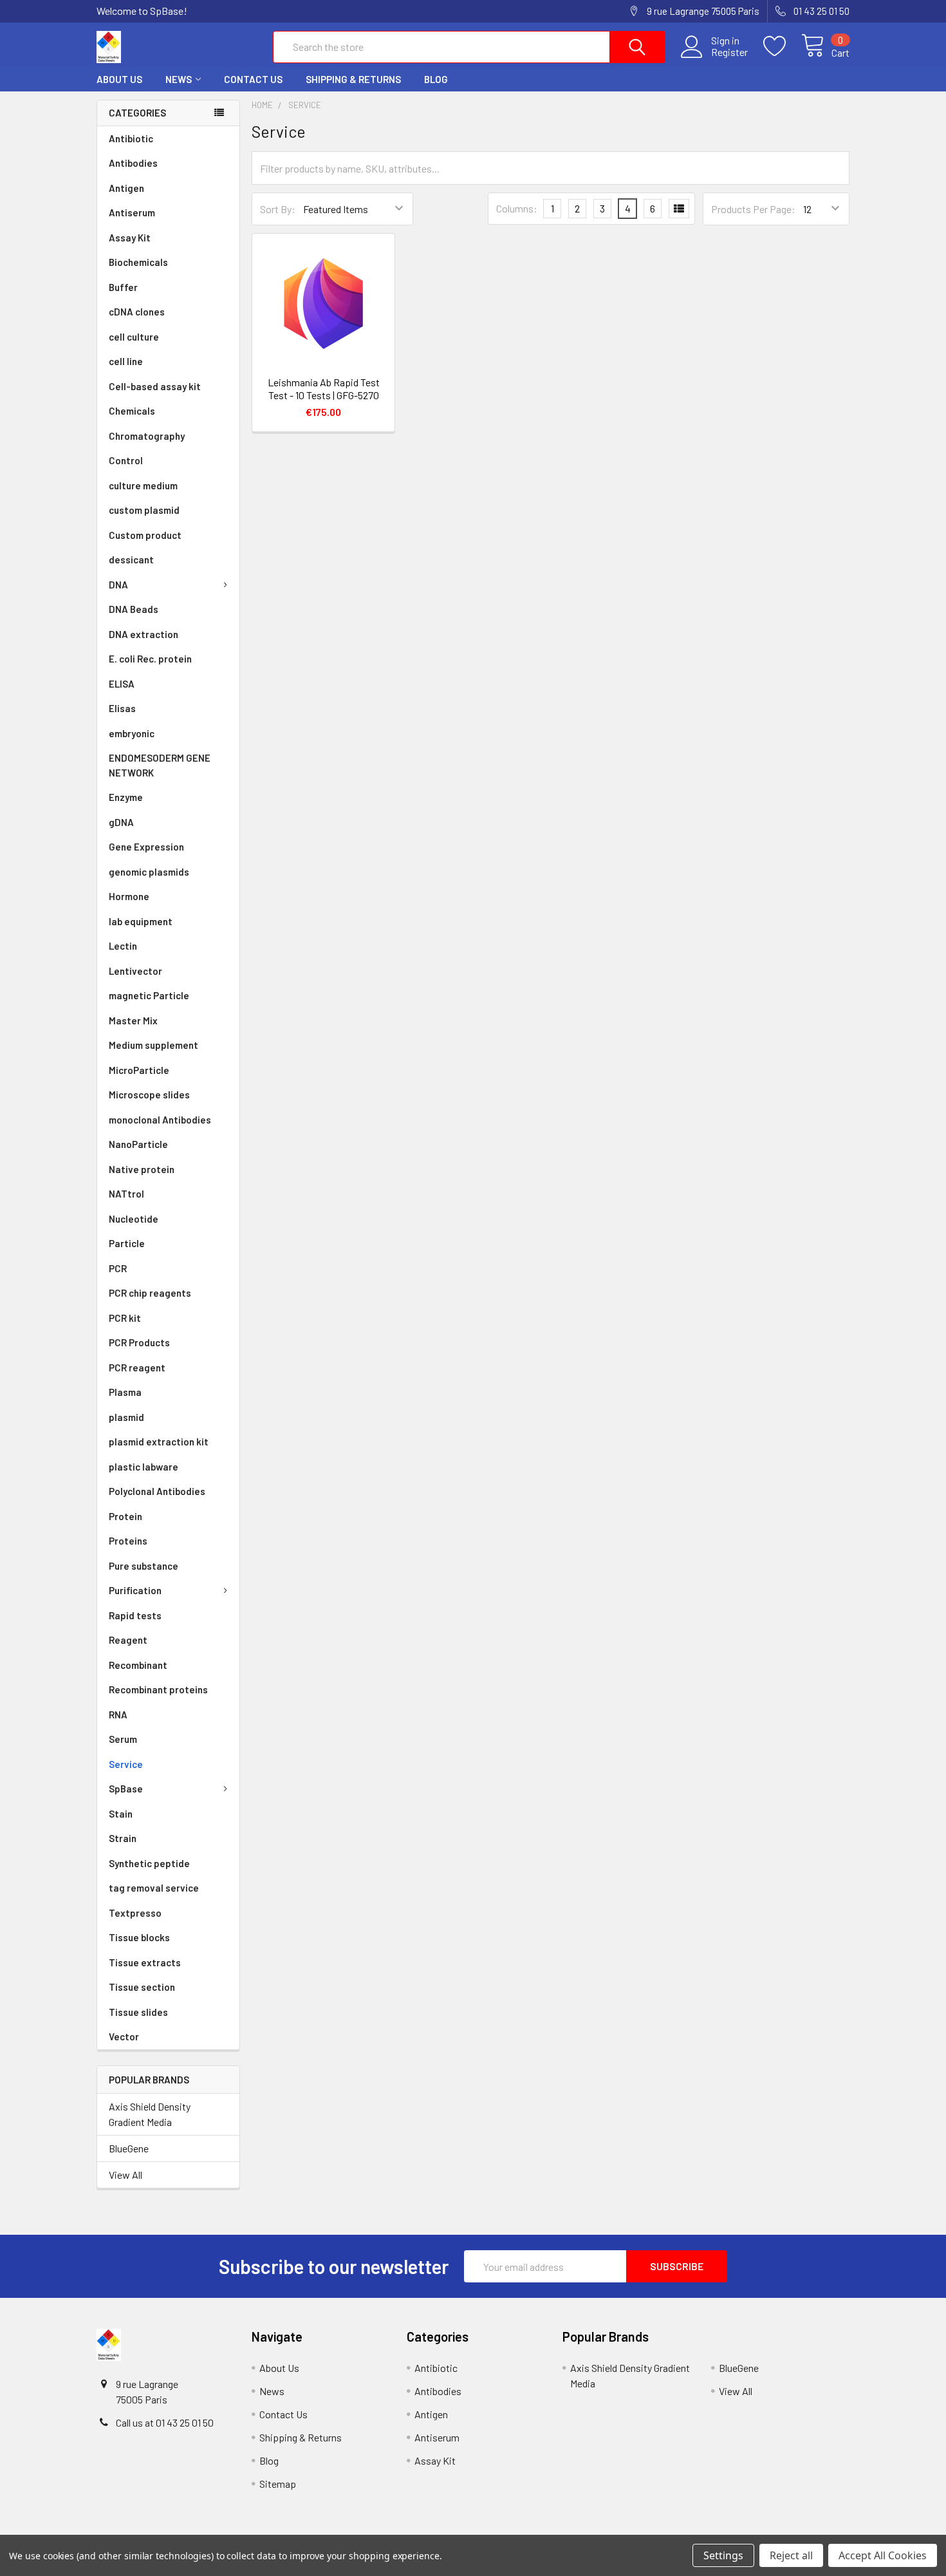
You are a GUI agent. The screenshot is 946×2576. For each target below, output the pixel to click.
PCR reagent (137, 1368)
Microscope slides (149, 1095)
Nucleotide (134, 1219)
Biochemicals (138, 262)
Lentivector (135, 971)
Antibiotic (131, 138)
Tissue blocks (139, 1937)
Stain (121, 1814)
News (179, 79)
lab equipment (141, 921)
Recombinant (138, 1665)
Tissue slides (138, 2012)
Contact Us (253, 79)
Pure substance (144, 1566)
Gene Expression (146, 847)
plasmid (126, 1417)
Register (729, 52)
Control (126, 460)
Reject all (791, 2555)
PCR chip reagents (150, 1293)
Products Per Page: (753, 209)
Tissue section (142, 1987)
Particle (127, 1243)
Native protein (142, 1169)
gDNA (121, 822)
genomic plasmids (149, 872)
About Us (119, 79)
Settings (723, 2555)
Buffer (123, 287)
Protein (125, 1516)
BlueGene (129, 2148)
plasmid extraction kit (159, 1442)
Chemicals (132, 411)
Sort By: (278, 209)
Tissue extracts (145, 1962)
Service (126, 1764)
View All (125, 2175)
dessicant (131, 559)
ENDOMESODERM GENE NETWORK (160, 765)
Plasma (125, 1392)
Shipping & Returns (353, 79)
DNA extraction (144, 634)
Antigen (126, 188)
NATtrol (126, 1194)
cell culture (134, 337)
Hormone (129, 896)
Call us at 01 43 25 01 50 (165, 2422)
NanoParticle (138, 1144)
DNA (118, 585)
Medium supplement (153, 1045)
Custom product (145, 535)
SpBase (126, 1789)
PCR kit (125, 1318)
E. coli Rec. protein (150, 659)
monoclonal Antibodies (160, 1120)
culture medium (143, 485)
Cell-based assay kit (155, 386)
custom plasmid (144, 510)
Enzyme (126, 797)
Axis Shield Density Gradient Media (150, 2114)
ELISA (122, 684)
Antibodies (133, 163)
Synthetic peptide (149, 1863)
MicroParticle (139, 1070)
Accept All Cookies (883, 2555)
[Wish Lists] (782, 46)
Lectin (123, 946)
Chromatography (147, 436)
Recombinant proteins (158, 1689)
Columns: (517, 208)
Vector (124, 2036)
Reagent (128, 1640)
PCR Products (139, 1342)
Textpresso (135, 1913)
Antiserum (132, 212)
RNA (118, 1715)
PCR (118, 1268)
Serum (123, 1739)
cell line (126, 361)
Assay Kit (130, 238)
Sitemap (278, 2484)
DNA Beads (134, 609)
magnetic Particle (149, 995)
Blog (436, 79)
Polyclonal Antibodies (157, 1491)
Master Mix (133, 1020)
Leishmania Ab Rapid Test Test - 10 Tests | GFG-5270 (324, 389)
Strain (123, 1838)
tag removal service (154, 1888)
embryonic (132, 733)
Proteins (128, 1541)
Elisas (122, 708)
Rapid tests (135, 1615)
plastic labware (144, 1467)
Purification (135, 1590)
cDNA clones (137, 312)
